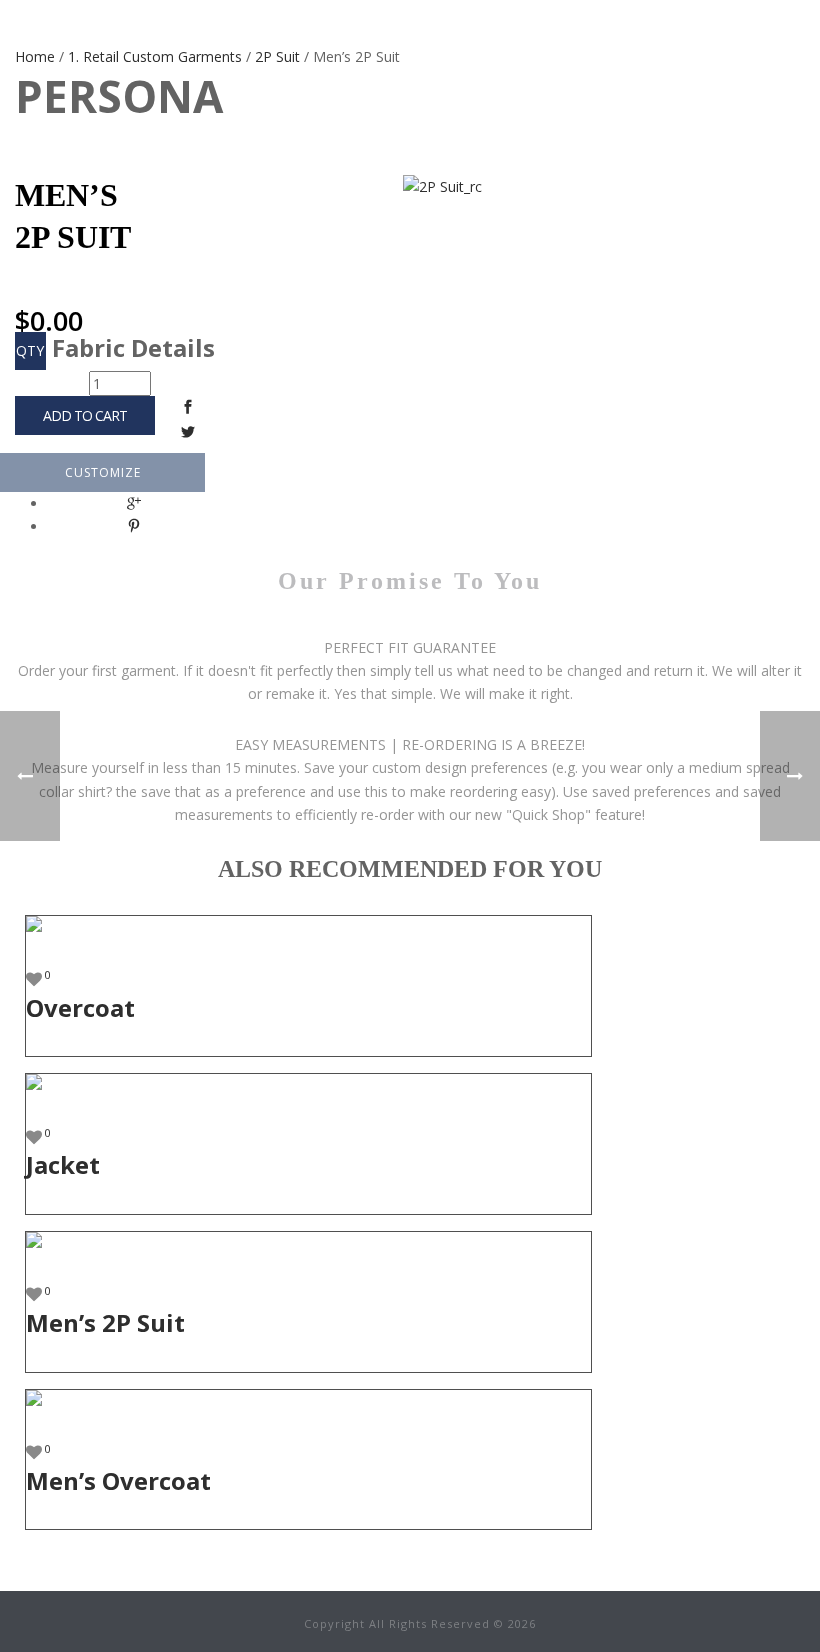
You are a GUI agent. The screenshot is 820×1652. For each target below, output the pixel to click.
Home (35, 56)
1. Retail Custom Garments (155, 56)
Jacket (63, 1164)
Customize (103, 472)
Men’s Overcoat (118, 1480)
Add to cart (85, 415)
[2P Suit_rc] (360, 186)
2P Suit (277, 56)
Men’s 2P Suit (105, 1322)
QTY (30, 350)
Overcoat (80, 1007)
